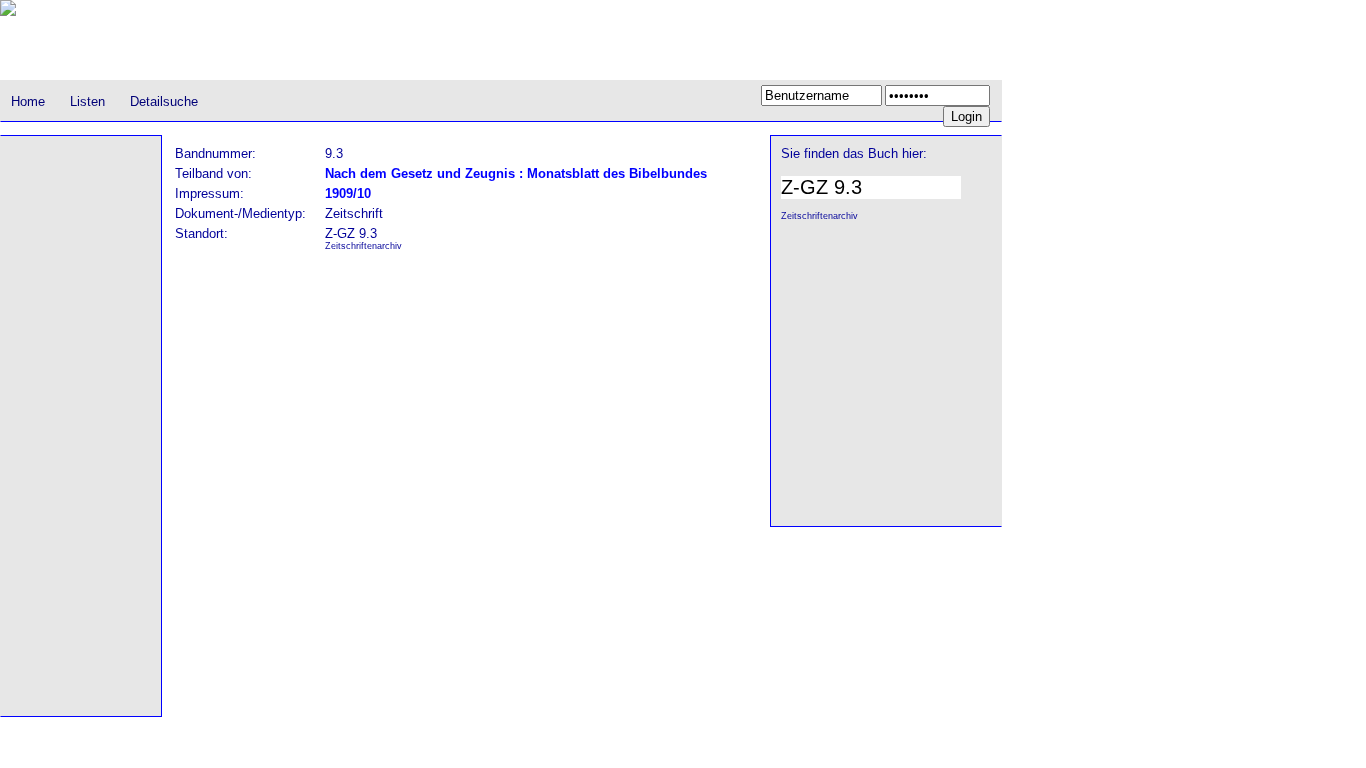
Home (28, 101)
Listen (87, 101)
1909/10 (348, 193)
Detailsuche (164, 101)
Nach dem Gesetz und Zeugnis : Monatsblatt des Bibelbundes (516, 173)
